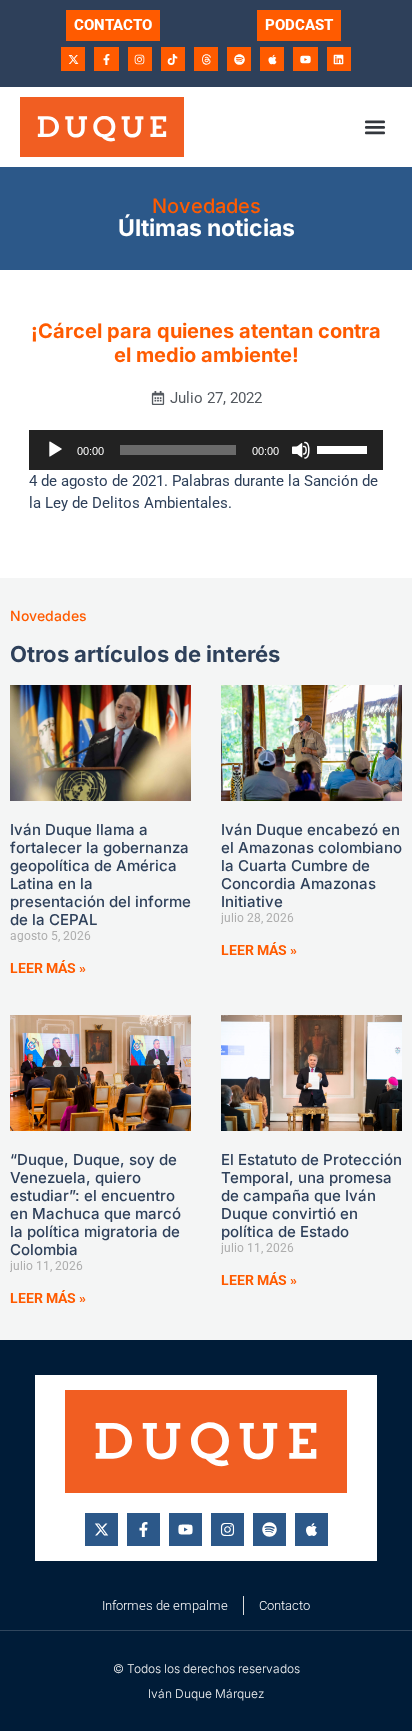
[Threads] (206, 59)
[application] (206, 450)
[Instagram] (140, 59)
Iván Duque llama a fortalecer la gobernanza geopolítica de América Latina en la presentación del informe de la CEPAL (100, 874)
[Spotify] (239, 59)
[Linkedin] (339, 59)
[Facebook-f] (106, 59)
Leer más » (48, 968)
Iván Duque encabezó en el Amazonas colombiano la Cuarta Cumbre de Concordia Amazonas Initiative (311, 865)
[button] (375, 126)
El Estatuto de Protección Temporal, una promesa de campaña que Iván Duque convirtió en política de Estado (311, 1195)
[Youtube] (305, 59)
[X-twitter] (73, 59)
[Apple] (272, 59)
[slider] (345, 448)
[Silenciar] (301, 450)
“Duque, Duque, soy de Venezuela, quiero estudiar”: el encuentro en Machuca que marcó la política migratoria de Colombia (95, 1204)
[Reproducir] (55, 450)
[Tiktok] (173, 59)
